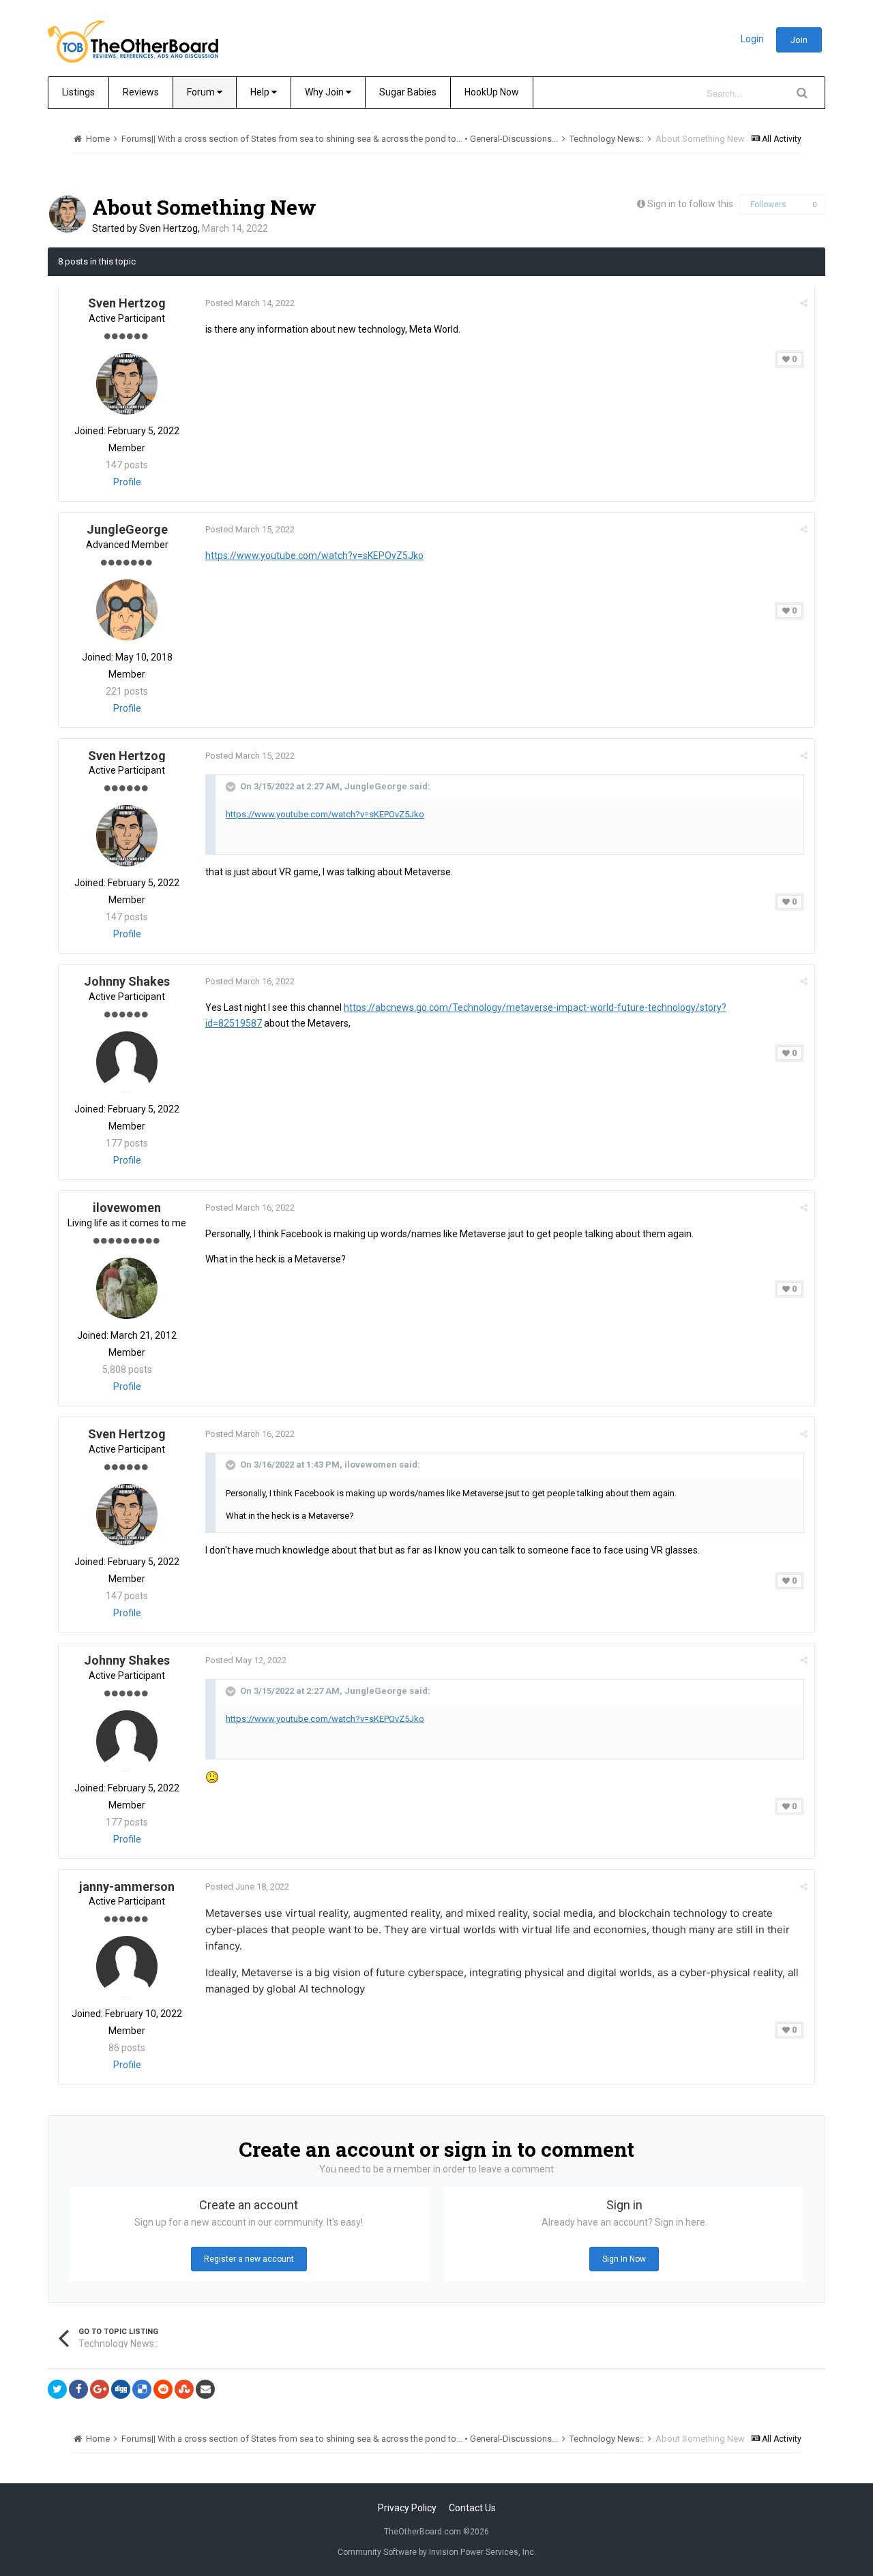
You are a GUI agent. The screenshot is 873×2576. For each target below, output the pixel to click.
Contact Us (472, 2508)
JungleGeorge (127, 529)
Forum (202, 92)
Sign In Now (624, 2259)
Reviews (141, 92)
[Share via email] (205, 2389)
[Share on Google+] (100, 2389)
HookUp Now (492, 92)
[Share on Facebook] (78, 2389)
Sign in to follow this (690, 204)
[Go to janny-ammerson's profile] (127, 1967)
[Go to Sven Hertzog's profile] (68, 214)
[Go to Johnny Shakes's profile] (127, 1062)
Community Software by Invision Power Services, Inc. (437, 2552)
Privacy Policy (407, 2508)
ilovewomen (127, 1208)
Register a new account (249, 2259)
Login (752, 39)
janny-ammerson (127, 1886)
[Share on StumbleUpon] (184, 2389)
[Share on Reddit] (163, 2389)
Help (261, 92)
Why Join (325, 92)
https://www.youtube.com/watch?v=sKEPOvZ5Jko (314, 556)
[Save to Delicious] (142, 2389)
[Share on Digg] (121, 2389)
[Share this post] (804, 303)
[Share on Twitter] (57, 2389)
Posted (250, 303)
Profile (127, 482)
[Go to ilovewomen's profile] (127, 1288)
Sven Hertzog (168, 228)
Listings (78, 92)
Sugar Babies (408, 92)
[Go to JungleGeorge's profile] (127, 610)
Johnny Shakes (127, 981)
